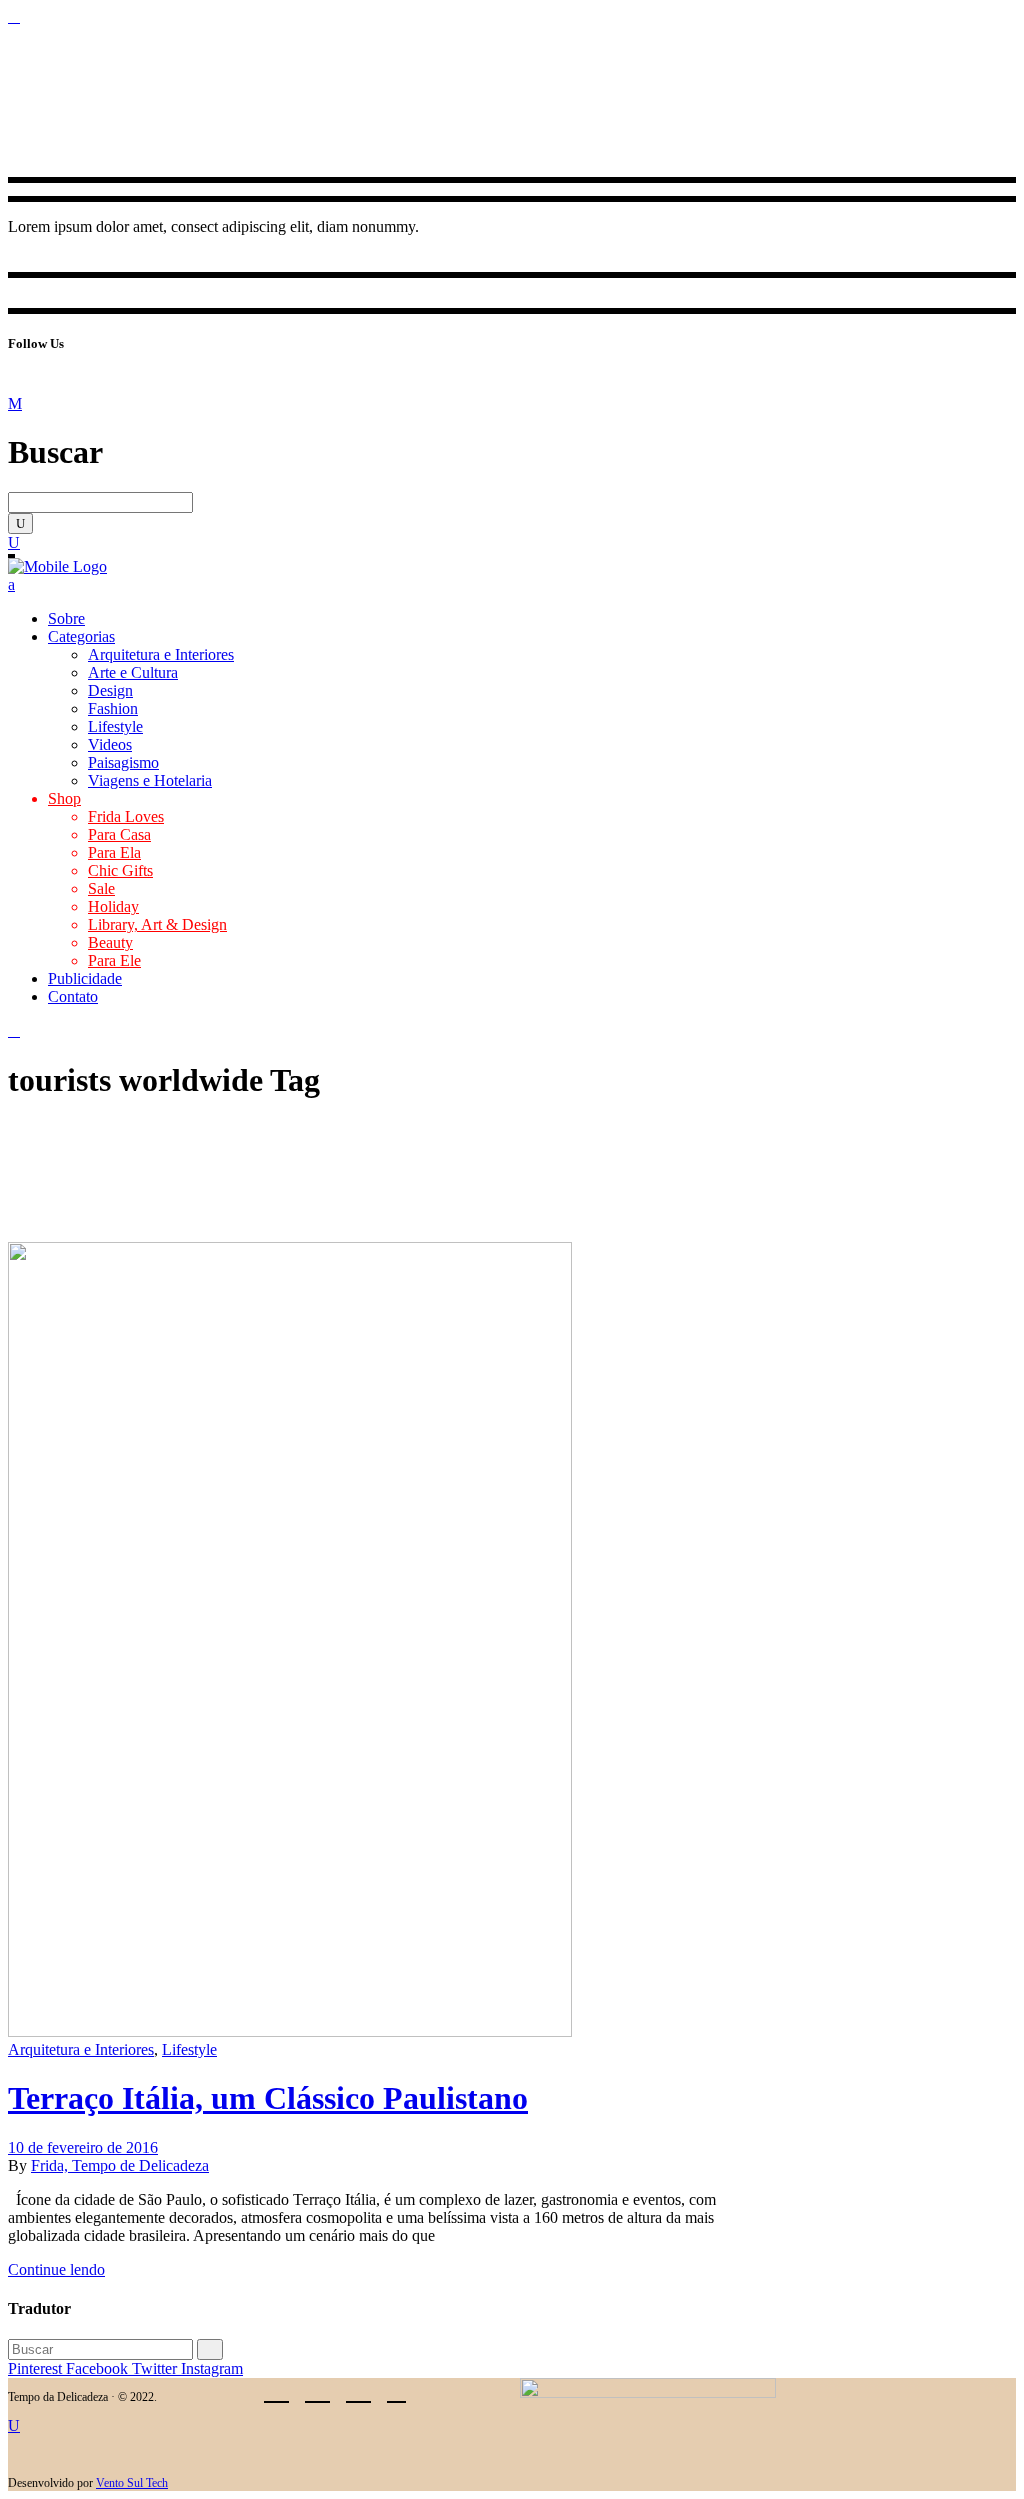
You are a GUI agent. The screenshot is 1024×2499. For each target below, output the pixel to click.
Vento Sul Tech (132, 2483)
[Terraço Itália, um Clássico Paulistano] (290, 2031)
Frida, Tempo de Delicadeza (120, 2165)
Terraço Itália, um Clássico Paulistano (268, 2098)
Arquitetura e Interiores (81, 2049)
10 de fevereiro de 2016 (83, 2147)
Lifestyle (189, 2049)
